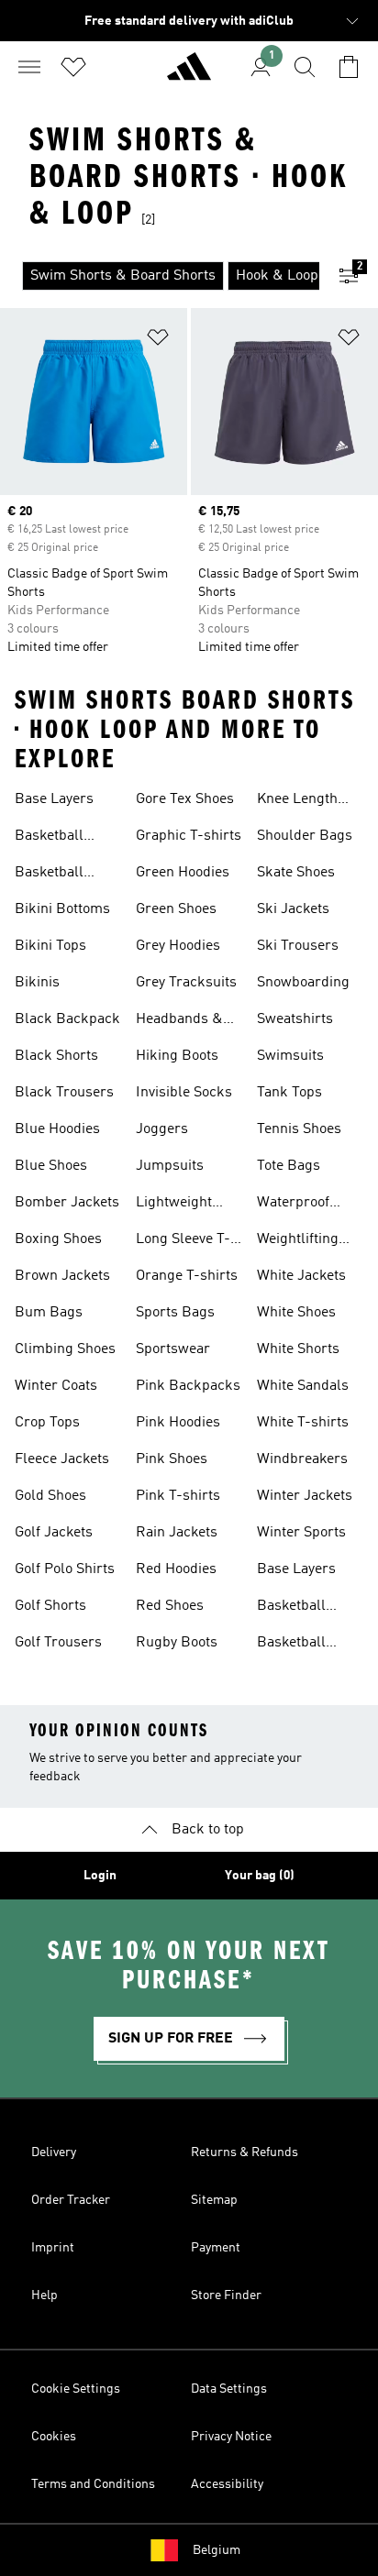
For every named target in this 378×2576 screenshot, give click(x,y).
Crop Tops (47, 1423)
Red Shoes (170, 1606)
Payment (216, 2248)
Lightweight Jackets (174, 1205)
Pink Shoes (172, 1459)
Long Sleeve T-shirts (183, 1241)
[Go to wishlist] (73, 67)
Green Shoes (176, 909)
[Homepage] (189, 74)
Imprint (53, 2248)
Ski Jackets (293, 909)
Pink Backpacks (188, 1386)
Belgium (217, 2550)
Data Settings (229, 2389)
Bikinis (37, 983)
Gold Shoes (50, 1496)
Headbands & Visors (179, 1021)
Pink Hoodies (178, 1423)
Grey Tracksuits (186, 983)
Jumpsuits (170, 1166)
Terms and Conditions (93, 2484)
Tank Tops (289, 1093)
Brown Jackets (62, 1276)
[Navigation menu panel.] (29, 67)
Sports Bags (175, 1313)
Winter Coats (56, 1386)
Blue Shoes (51, 1166)
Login (100, 1876)
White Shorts (298, 1349)
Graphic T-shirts (189, 836)
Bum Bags (49, 1313)
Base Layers (54, 799)
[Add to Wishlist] (158, 341)
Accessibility (227, 2484)
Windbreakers (302, 1459)
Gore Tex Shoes (185, 799)
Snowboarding (303, 983)
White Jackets (301, 1276)
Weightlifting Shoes (298, 1241)
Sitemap (214, 2200)
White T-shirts (303, 1423)
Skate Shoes (296, 873)
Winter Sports (301, 1533)
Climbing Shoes (65, 1349)
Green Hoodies (183, 873)
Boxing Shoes (58, 1239)
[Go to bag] (349, 67)
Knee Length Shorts (297, 801)
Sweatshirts (295, 1019)
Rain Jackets (177, 1533)
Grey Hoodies (178, 946)
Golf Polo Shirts (65, 1569)
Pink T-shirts (178, 1496)
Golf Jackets (54, 1533)
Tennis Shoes (299, 1129)
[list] (160, 276)
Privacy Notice (231, 2437)
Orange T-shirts (187, 1276)
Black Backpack (67, 1019)
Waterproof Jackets (293, 1205)
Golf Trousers (58, 1643)
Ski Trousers (298, 946)
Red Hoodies (176, 1569)
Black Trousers (64, 1093)
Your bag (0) (260, 1876)
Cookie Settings (76, 2389)
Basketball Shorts (49, 875)
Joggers (162, 1129)
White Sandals (303, 1386)
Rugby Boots (177, 1643)
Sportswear (173, 1349)
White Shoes (296, 1313)
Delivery (54, 2152)
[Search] (305, 67)
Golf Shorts (50, 1606)
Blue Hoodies (57, 1129)
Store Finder (226, 2295)
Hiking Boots (177, 1056)
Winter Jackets (305, 1496)
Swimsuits (290, 1056)
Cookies (54, 2437)
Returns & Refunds (245, 2152)
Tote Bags (289, 1166)
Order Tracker (71, 2200)
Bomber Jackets (67, 1203)
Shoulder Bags (305, 836)
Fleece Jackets (62, 1459)
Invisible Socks (184, 1093)
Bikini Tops (50, 946)
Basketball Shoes (49, 838)
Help (44, 2295)
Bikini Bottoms (62, 909)
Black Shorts (56, 1056)
